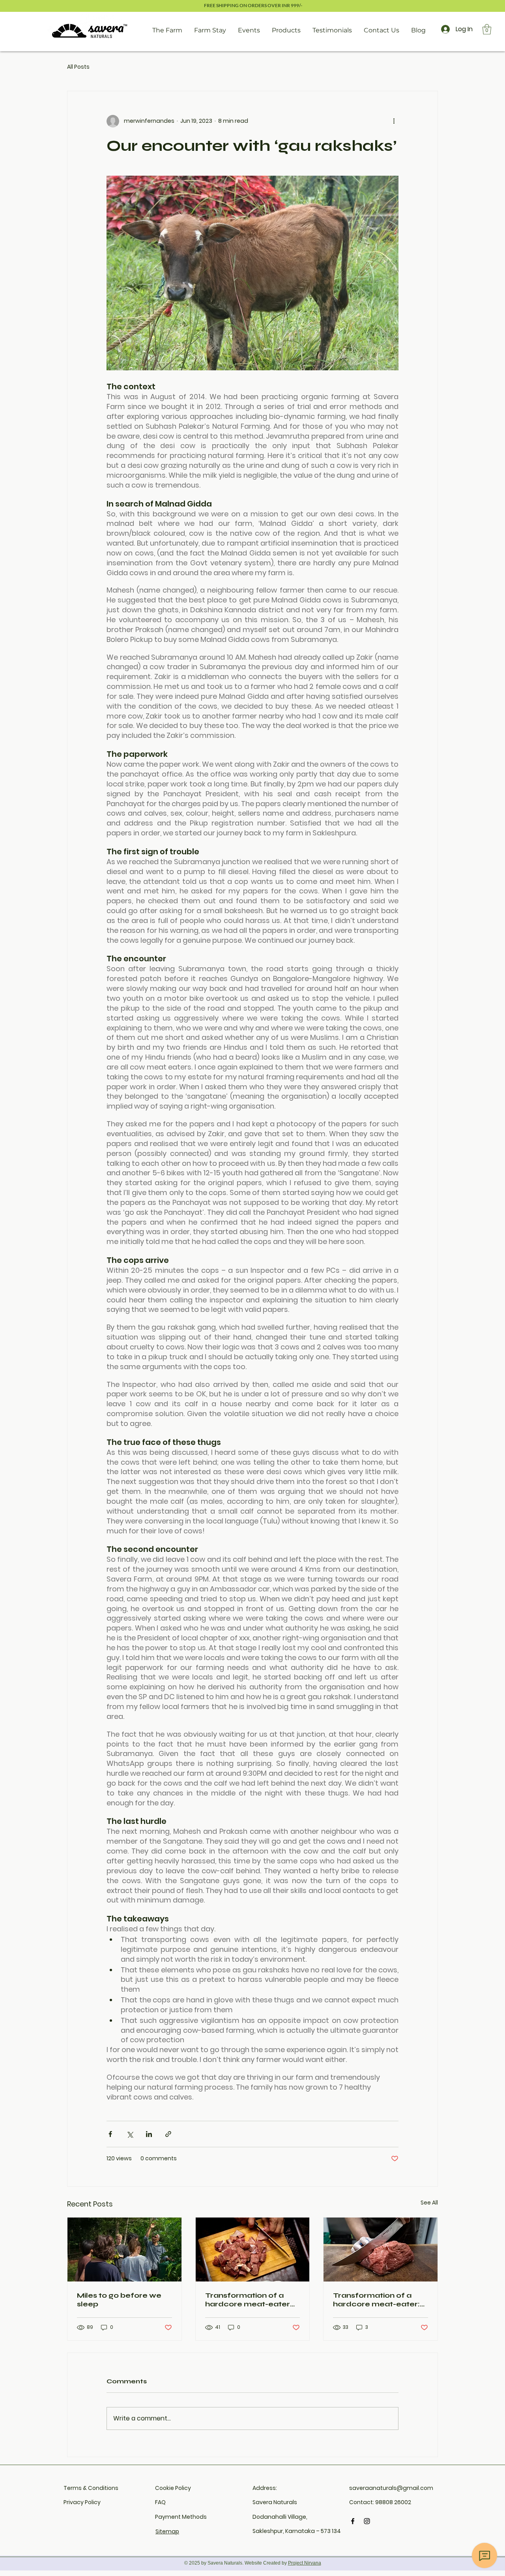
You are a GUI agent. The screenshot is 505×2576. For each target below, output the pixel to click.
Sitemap (167, 2531)
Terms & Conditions (91, 2488)
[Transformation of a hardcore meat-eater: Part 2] (381, 2250)
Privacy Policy (82, 2502)
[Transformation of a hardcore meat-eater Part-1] (253, 2250)
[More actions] (394, 121)
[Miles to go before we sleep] (124, 2250)
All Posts (78, 67)
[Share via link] (168, 2134)
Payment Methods (181, 2517)
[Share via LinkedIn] (149, 2134)
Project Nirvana (305, 2563)
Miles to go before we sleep (119, 2300)
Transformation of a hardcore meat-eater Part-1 (248, 2300)
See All (429, 2203)
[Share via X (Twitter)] (130, 2134)
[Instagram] (367, 2521)
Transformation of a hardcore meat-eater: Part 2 (376, 2300)
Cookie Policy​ (173, 2488)
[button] (487, 29)
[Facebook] (353, 2521)
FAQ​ (160, 2502)
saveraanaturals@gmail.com (391, 2488)
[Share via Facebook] (110, 2134)
